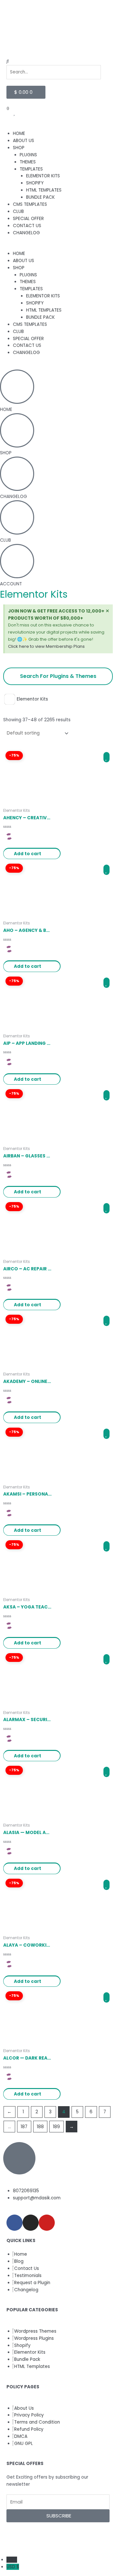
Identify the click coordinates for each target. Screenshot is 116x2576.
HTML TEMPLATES (44, 190)
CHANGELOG (26, 233)
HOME (19, 133)
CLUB (18, 211)
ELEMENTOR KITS (43, 176)
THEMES (28, 162)
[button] (58, 61)
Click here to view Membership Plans (46, 646)
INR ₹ (12, 2560)
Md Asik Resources (67, 2539)
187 (24, 2127)
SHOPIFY (35, 183)
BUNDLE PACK (40, 197)
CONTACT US (27, 226)
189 (56, 2127)
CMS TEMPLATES (30, 204)
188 (40, 2127)
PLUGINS (28, 155)
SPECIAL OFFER (28, 219)
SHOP (19, 148)
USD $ (13, 2567)
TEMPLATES (31, 169)
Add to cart (28, 854)
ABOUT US (24, 141)
